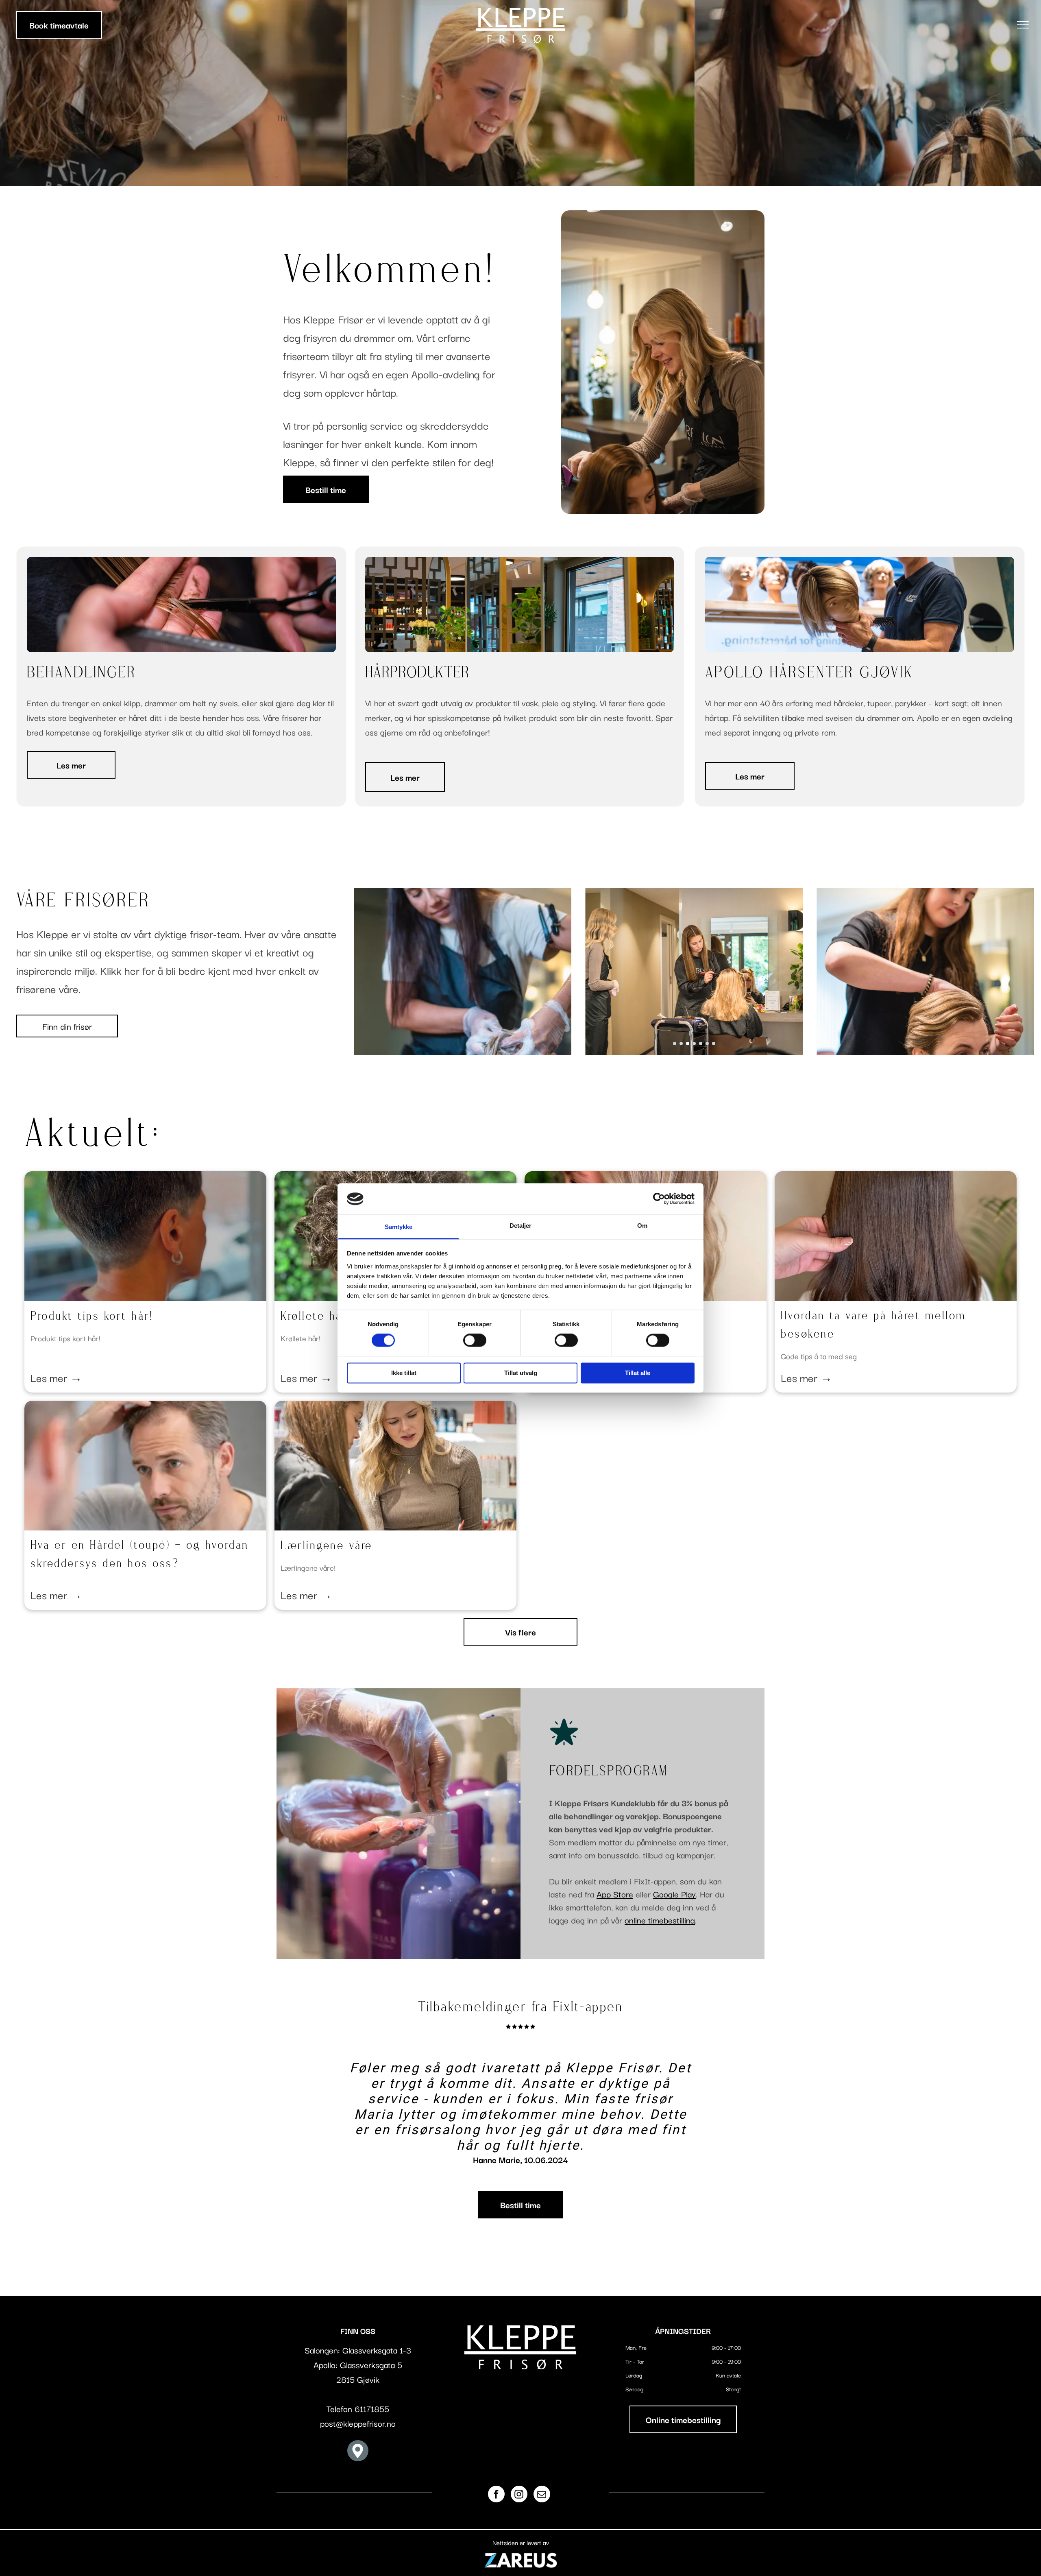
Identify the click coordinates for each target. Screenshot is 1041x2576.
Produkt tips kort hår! (92, 1317)
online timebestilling (660, 1920)
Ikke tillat (404, 1373)
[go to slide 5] (701, 1043)
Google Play (674, 1894)
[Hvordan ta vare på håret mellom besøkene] (896, 1236)
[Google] (358, 2452)
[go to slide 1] (675, 1043)
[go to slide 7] (714, 1043)
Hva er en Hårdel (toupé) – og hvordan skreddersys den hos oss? (140, 1555)
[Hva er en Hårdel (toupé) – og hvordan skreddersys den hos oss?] (145, 1466)
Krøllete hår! (316, 1317)
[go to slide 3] (688, 1043)
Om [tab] (642, 1226)
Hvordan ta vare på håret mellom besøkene (873, 1325)
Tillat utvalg (521, 1373)
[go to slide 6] (707, 1043)
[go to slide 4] (694, 1043)
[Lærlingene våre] (395, 1466)
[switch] (475, 1340)
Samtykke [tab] (399, 1227)
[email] (542, 2495)
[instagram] (519, 2495)
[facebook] (496, 2495)
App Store (615, 1894)
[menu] (1023, 25)
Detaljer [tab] (521, 1226)
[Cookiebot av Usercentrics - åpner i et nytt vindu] (659, 1199)
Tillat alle (638, 1373)
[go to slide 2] (681, 1043)
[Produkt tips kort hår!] (145, 1236)
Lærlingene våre (327, 1546)
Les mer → (56, 1377)
